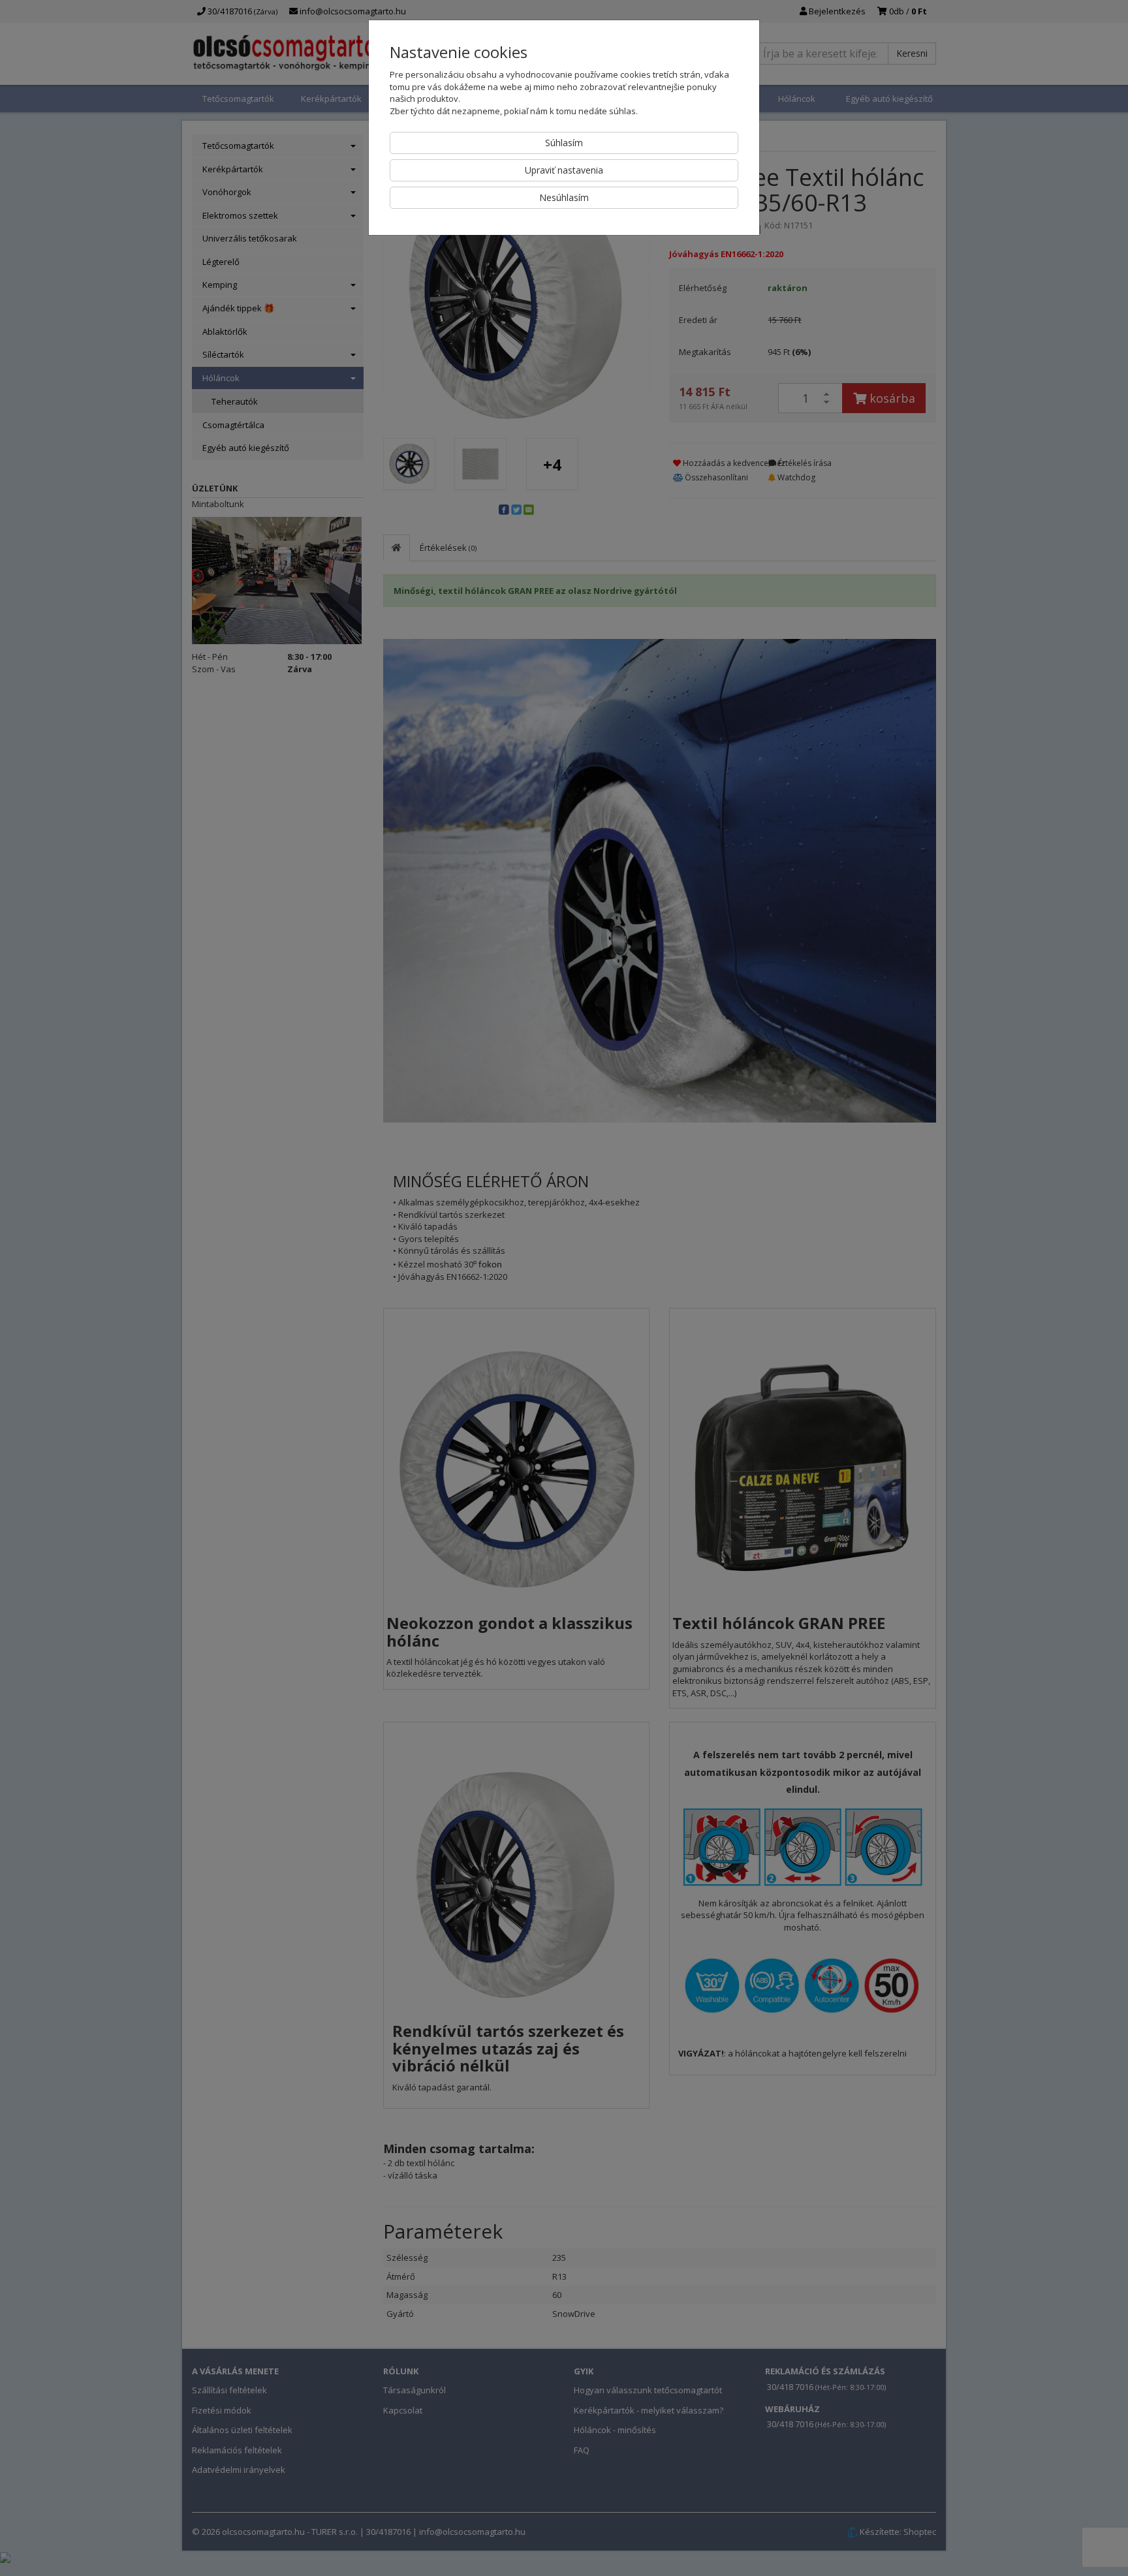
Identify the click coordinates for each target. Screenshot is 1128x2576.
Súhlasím (564, 143)
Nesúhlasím (564, 197)
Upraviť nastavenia (564, 170)
